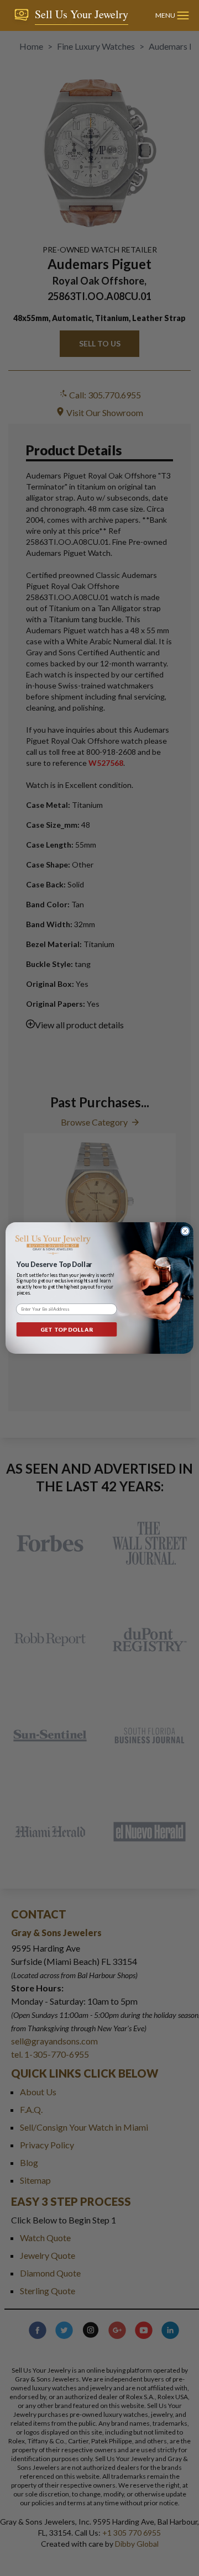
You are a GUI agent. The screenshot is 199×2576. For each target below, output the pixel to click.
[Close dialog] (185, 1231)
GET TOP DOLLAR (66, 1329)
